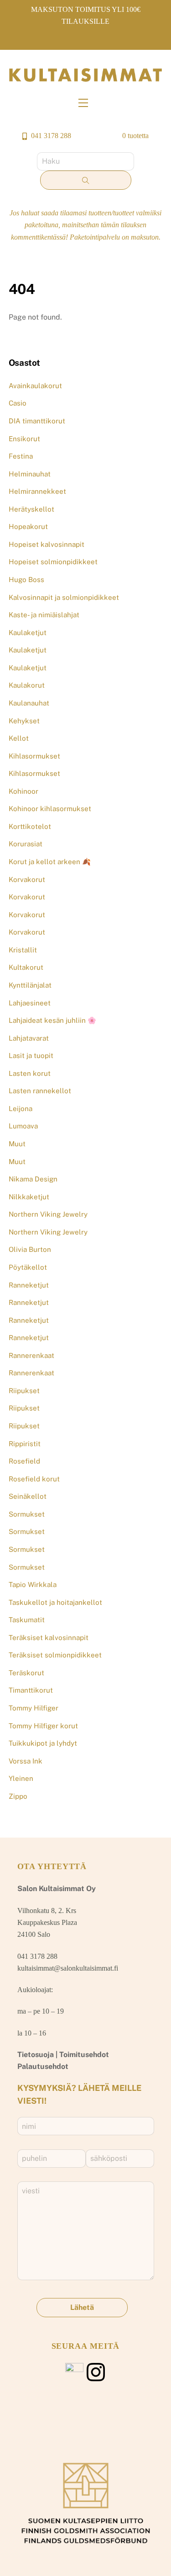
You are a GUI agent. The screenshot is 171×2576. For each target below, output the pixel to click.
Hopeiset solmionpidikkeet (53, 562)
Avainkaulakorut (35, 386)
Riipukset (24, 1391)
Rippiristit (25, 1444)
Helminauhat (30, 474)
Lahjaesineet (30, 1003)
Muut (17, 1144)
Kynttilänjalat (30, 985)
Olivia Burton (30, 1249)
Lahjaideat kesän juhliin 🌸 (52, 1020)
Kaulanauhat (29, 703)
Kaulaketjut (28, 633)
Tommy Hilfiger (34, 1708)
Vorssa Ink (26, 1761)
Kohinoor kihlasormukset (50, 809)
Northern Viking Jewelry (48, 1214)
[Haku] (86, 180)
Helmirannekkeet (37, 491)
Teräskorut (26, 1673)
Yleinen (21, 1778)
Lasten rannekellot (40, 1091)
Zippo (18, 1796)
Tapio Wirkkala (33, 1585)
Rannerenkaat (31, 1355)
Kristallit (23, 950)
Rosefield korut (34, 1479)
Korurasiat (26, 844)
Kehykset (24, 721)
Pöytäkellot (28, 1267)
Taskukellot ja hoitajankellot (55, 1602)
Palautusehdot (43, 2066)
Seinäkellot (28, 1496)
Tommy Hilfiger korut (43, 1726)
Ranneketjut (29, 1285)
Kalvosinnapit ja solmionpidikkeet (64, 597)
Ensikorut (24, 439)
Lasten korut (30, 1073)
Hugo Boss (26, 580)
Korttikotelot (30, 826)
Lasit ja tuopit (31, 1056)
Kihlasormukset (34, 756)
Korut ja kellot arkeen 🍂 (50, 862)
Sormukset (27, 1514)
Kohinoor (23, 791)
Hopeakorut (28, 526)
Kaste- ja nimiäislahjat (44, 615)
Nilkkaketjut (29, 1197)
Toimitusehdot (84, 2055)
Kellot (19, 738)
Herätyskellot (31, 509)
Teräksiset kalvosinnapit (49, 1638)
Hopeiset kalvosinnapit (47, 544)
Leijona (21, 1109)
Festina (21, 456)
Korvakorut (27, 879)
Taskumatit (27, 1620)
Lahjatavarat (29, 1038)
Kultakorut (26, 967)
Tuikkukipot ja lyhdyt (43, 1743)
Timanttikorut (31, 1690)
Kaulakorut (27, 685)
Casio (18, 403)
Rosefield (24, 1461)
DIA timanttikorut (37, 421)
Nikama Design (33, 1179)
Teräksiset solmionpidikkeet (55, 1655)
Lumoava (23, 1126)
